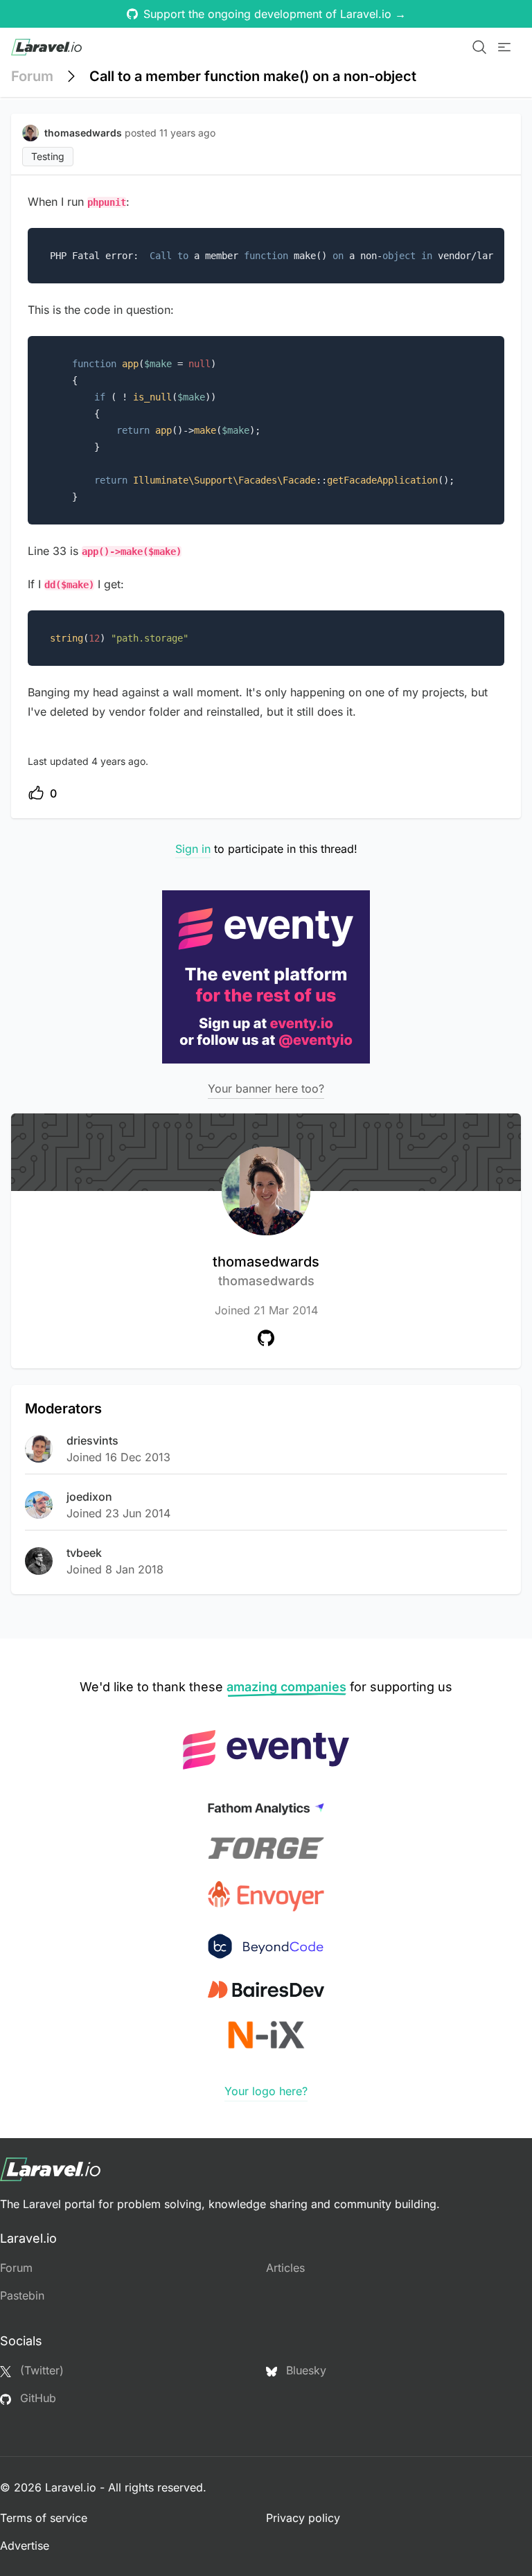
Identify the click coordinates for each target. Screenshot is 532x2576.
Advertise (25, 2546)
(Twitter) (40, 2370)
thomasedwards (266, 1271)
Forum (32, 76)
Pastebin (22, 2295)
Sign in (193, 849)
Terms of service (44, 2518)
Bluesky (304, 2370)
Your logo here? (266, 2091)
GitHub (36, 2398)
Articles (285, 2268)
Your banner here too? (266, 1088)
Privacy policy (303, 2518)
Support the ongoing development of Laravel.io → (275, 14)
